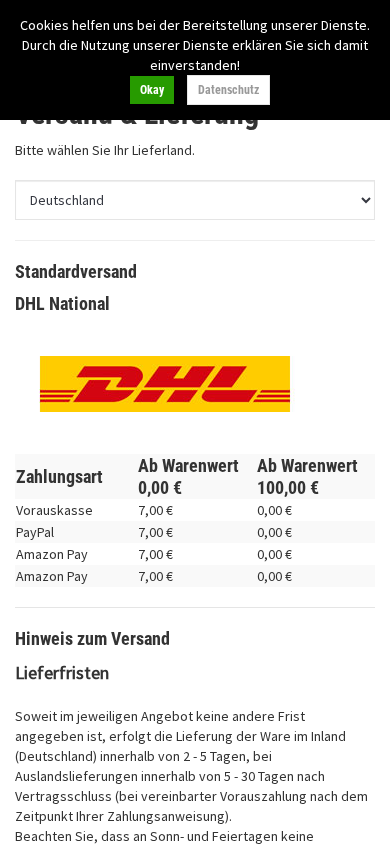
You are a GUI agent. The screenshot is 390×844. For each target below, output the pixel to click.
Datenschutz (228, 90)
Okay (152, 90)
